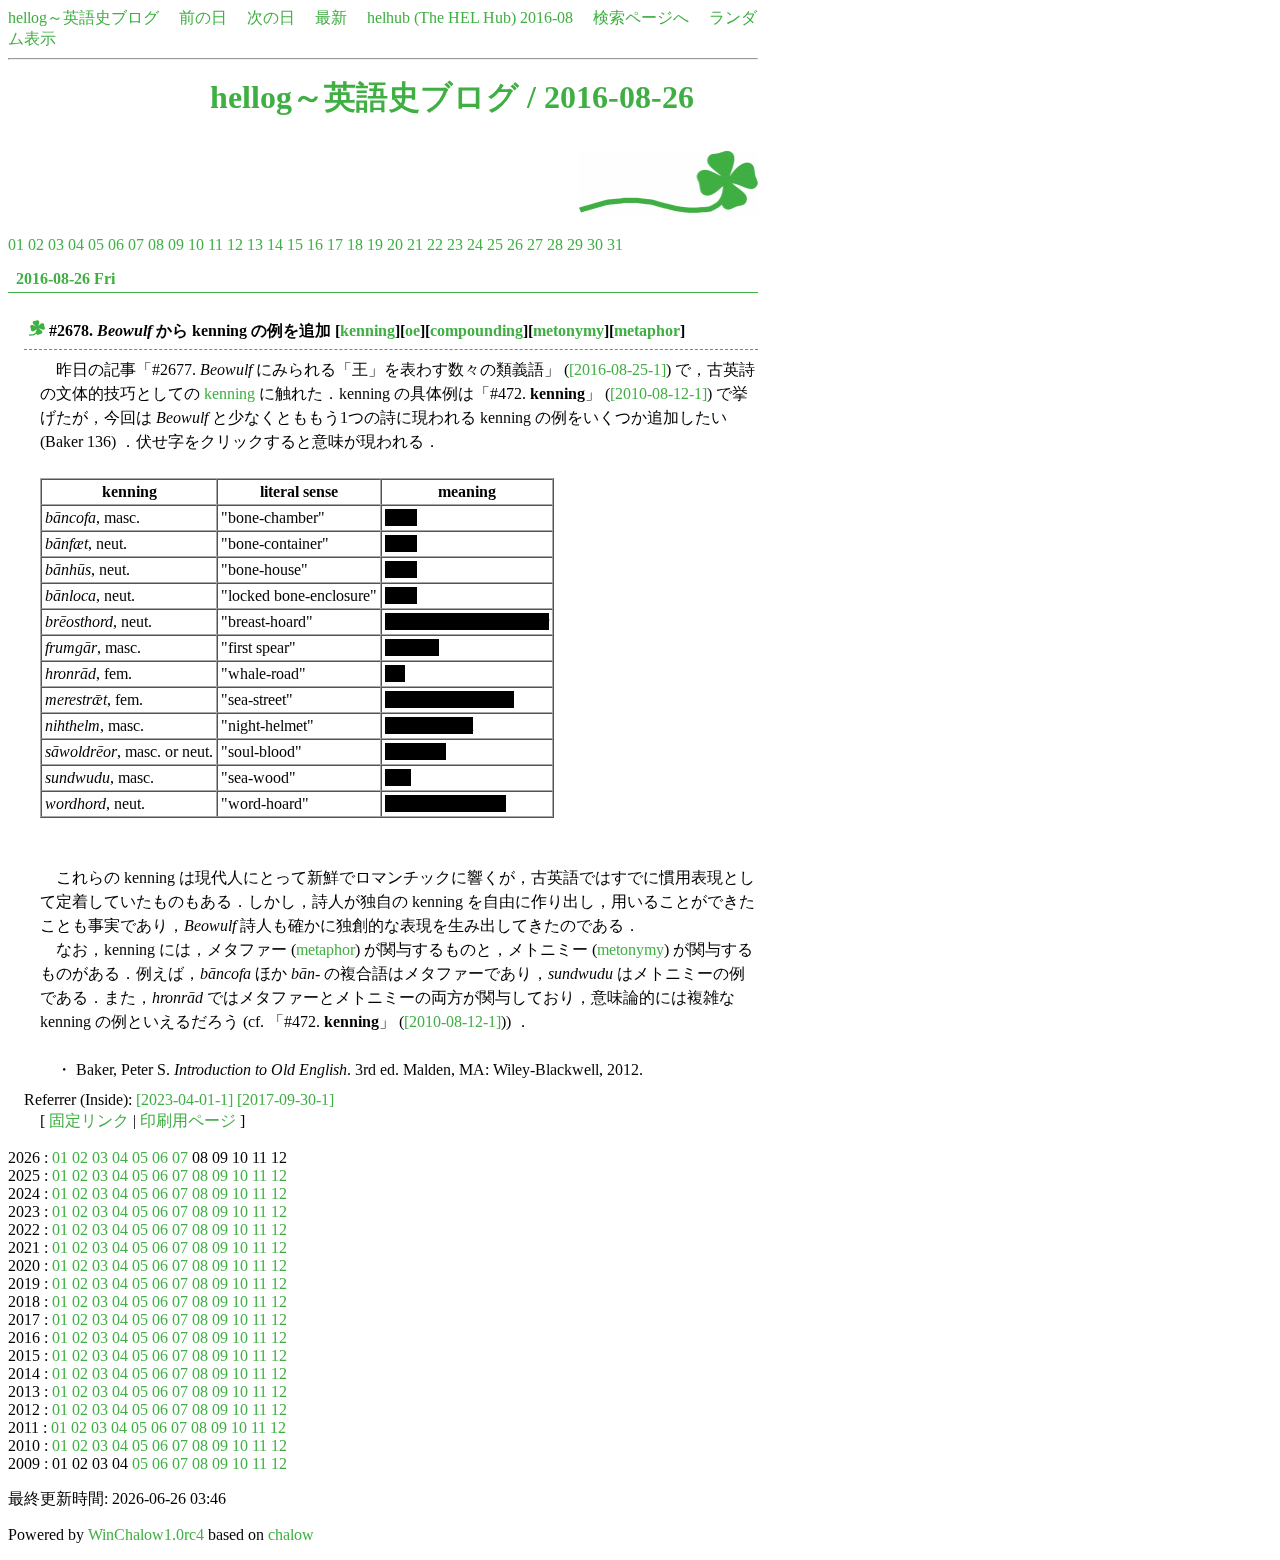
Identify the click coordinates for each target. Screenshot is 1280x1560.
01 (16, 244)
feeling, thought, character (467, 621)
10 (196, 244)
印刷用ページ (188, 1120)
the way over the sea (449, 699)
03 (56, 244)
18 (355, 244)
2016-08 (546, 17)
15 (295, 244)
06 (116, 244)
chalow (291, 1534)
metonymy (568, 330)
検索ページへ (641, 17)
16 (315, 244)
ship (398, 777)
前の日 (203, 17)
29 (575, 244)
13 (255, 244)
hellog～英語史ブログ (83, 17)
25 (495, 244)
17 (335, 244)
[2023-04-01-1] (184, 1099)
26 (515, 244)
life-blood (415, 751)
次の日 (271, 17)
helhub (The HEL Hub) (441, 17)
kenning (367, 330)
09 (176, 244)
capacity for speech (445, 803)
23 (455, 244)
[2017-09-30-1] (285, 1099)
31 (615, 244)
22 (435, 244)
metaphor (647, 330)
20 (395, 244)
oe (412, 330)
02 (36, 244)
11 (215, 244)
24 (475, 244)
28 (555, 244)
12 (235, 244)
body (401, 517)
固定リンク (89, 1120)
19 (375, 244)
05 (96, 244)
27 (535, 244)
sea (395, 673)
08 (156, 244)
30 (595, 244)
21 (415, 244)
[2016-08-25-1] (617, 369)
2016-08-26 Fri (65, 278)
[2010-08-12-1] (658, 393)
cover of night (429, 725)
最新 (331, 17)
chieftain (412, 647)
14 (275, 244)
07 (136, 244)
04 (76, 244)
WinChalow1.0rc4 (146, 1534)
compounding (476, 330)
